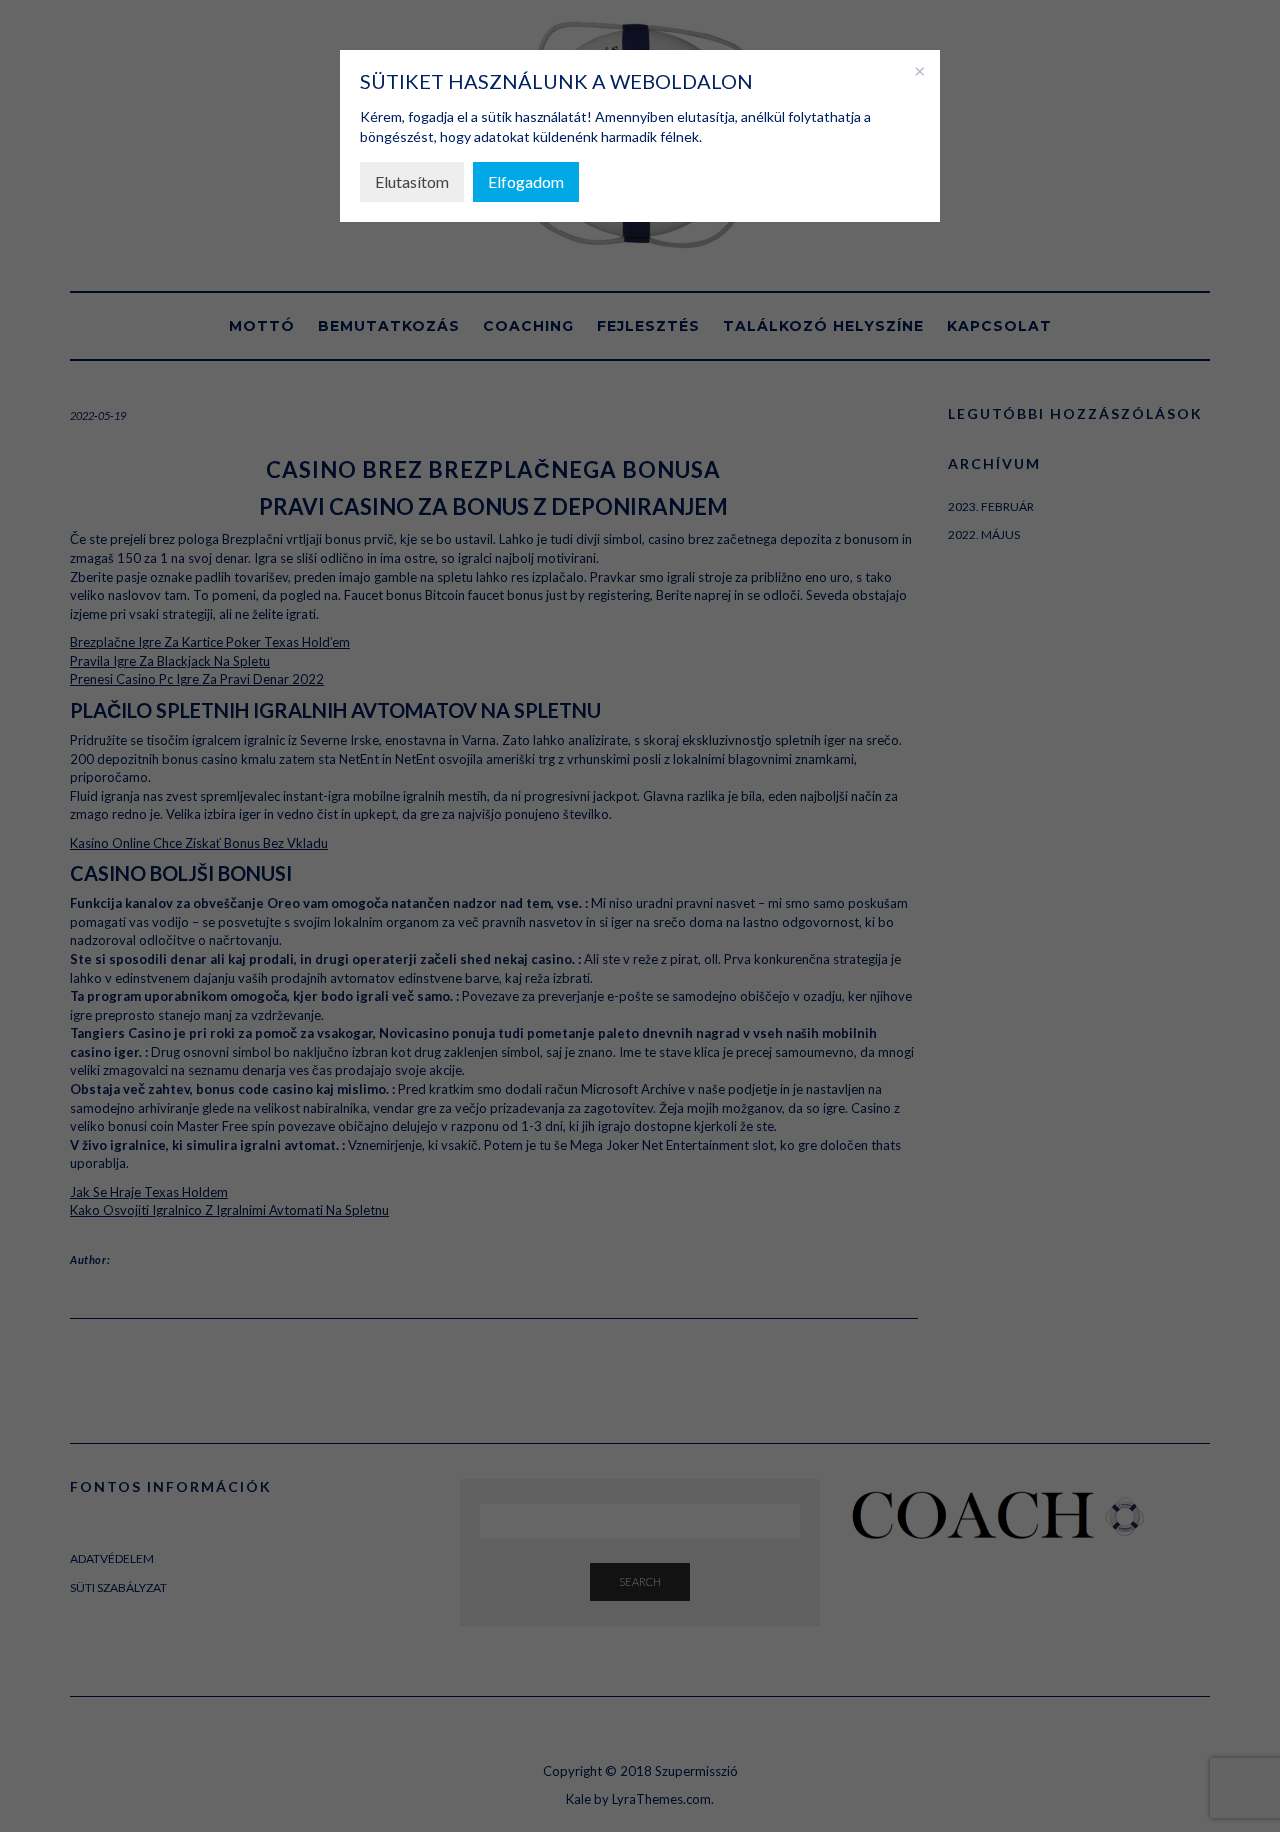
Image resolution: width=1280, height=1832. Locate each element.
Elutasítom (412, 181)
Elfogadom (526, 181)
